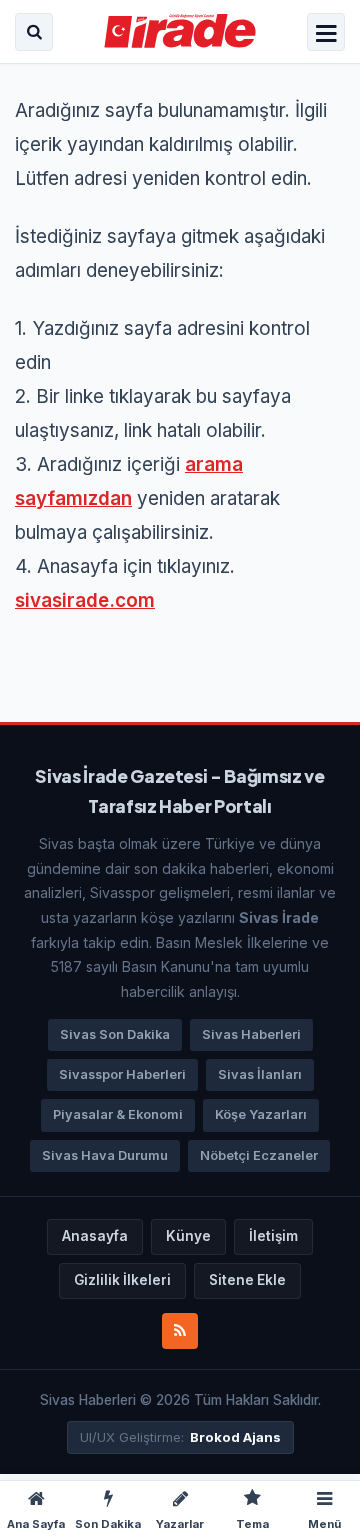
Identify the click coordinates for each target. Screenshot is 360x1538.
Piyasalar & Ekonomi (118, 1114)
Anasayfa (95, 1236)
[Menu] (326, 34)
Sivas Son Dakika (115, 1034)
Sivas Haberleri (251, 1034)
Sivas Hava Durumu (105, 1155)
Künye (188, 1236)
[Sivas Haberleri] (180, 32)
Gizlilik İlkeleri (122, 1280)
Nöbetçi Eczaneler (259, 1155)
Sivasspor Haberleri (122, 1074)
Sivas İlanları (260, 1074)
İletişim (273, 1236)
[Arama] (34, 32)
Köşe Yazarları (261, 1114)
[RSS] (180, 1331)
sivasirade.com (85, 600)
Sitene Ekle (247, 1280)
